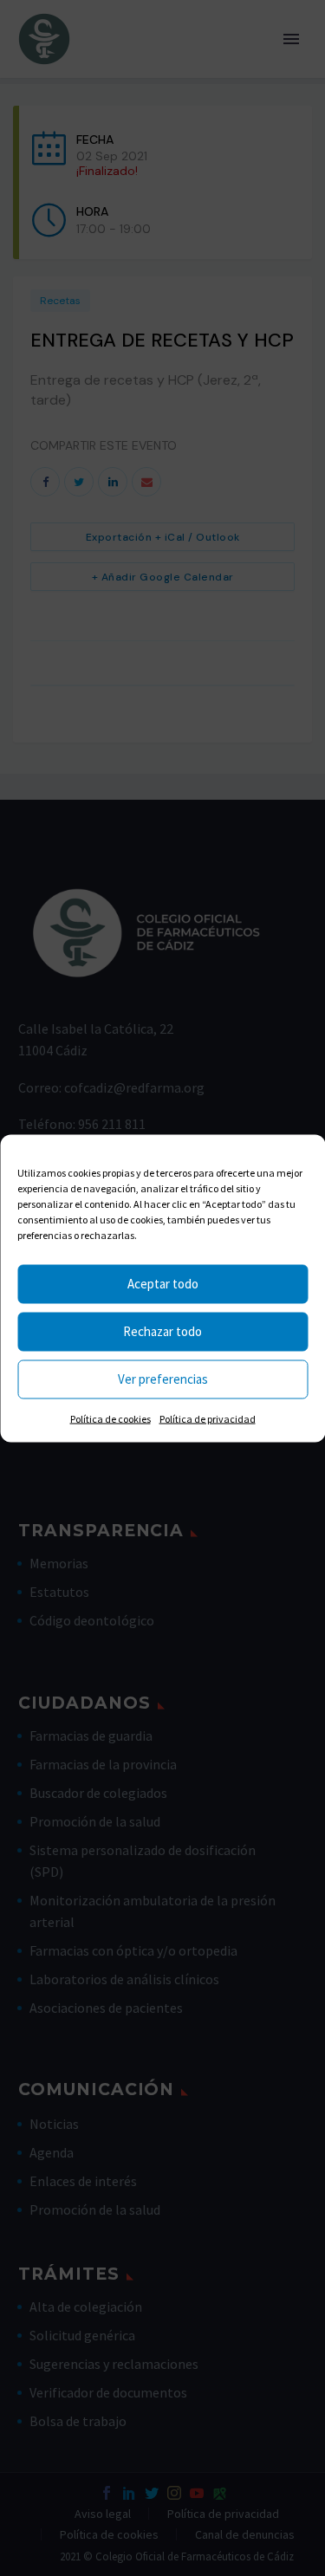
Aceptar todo (163, 1284)
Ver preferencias (163, 1379)
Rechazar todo (162, 1331)
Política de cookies (110, 1418)
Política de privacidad (208, 1418)
